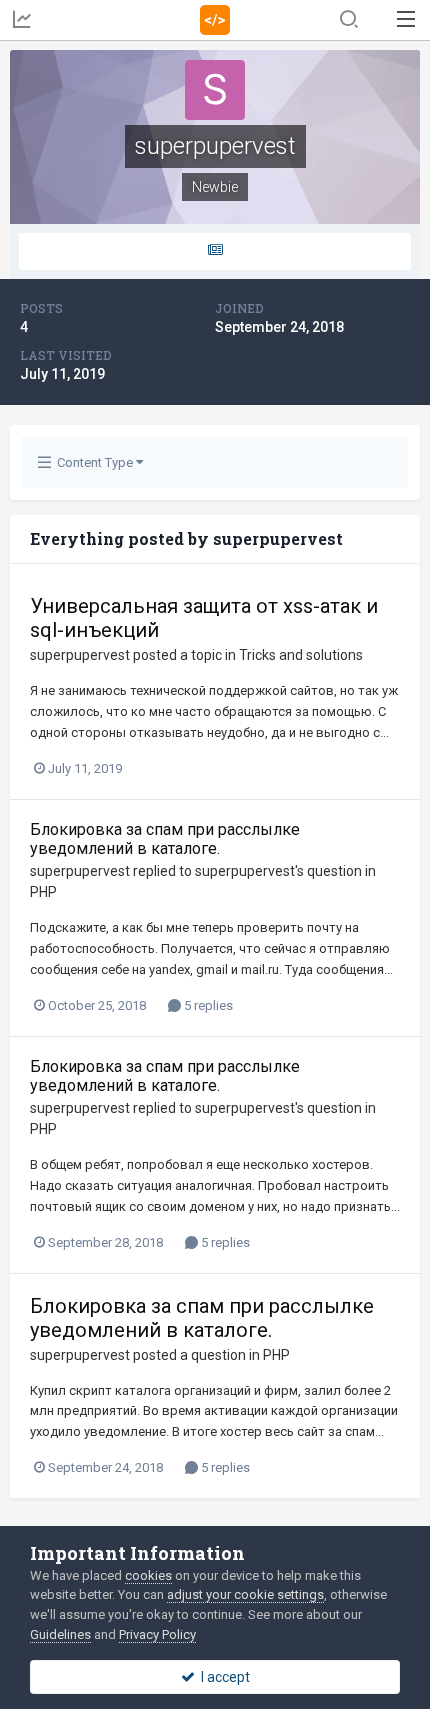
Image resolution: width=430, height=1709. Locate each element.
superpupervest (80, 655)
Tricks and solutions (301, 655)
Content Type (93, 462)
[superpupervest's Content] (215, 251)
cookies (148, 1575)
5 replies (207, 1005)
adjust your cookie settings (245, 1594)
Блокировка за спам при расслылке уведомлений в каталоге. (165, 839)
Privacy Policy (157, 1634)
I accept (222, 1677)
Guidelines (60, 1634)
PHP (43, 892)
